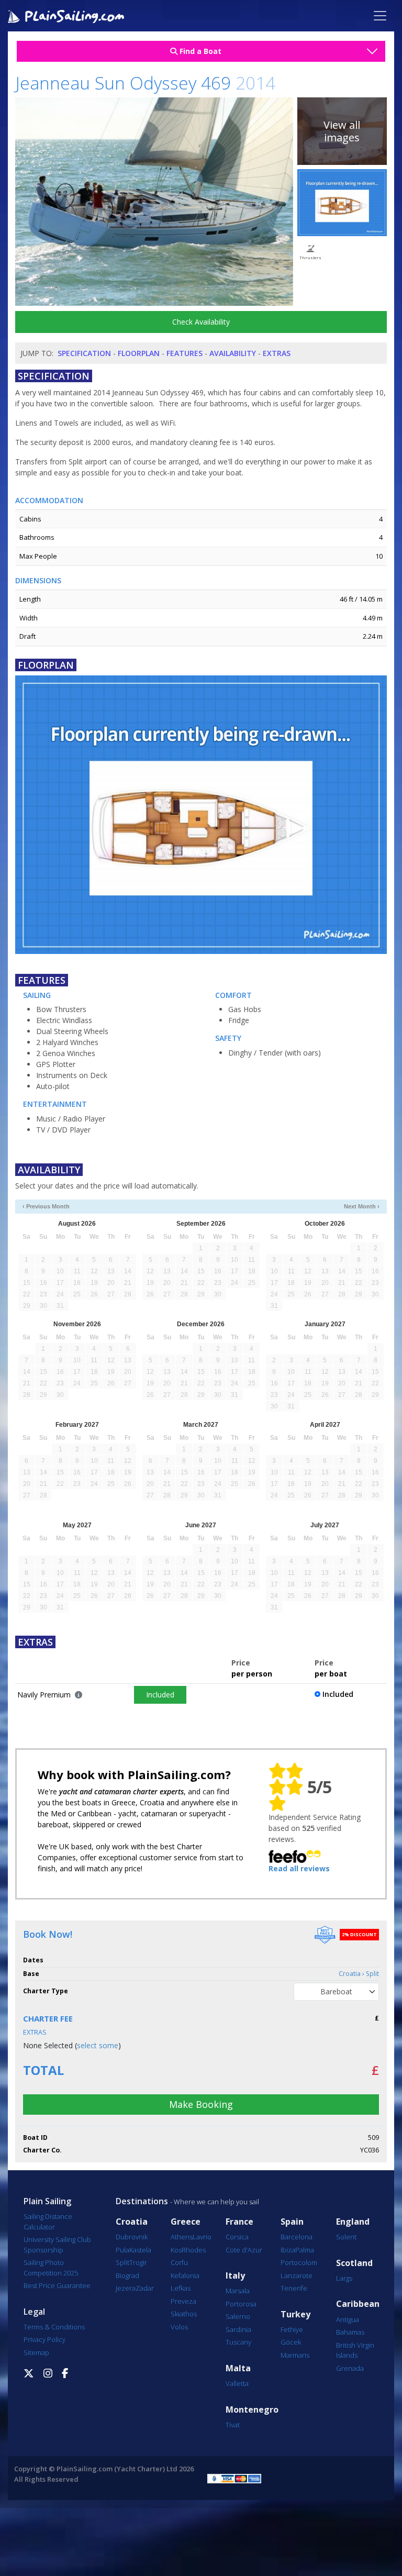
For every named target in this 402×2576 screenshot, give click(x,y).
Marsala (238, 2291)
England (353, 2222)
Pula (122, 2250)
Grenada (350, 2368)
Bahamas (350, 2332)
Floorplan (139, 353)
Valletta (237, 2383)
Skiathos (184, 2314)
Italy (235, 2276)
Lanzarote (297, 2275)
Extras (277, 353)
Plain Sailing (47, 2201)
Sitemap (36, 2352)
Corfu (179, 2262)
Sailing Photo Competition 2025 (51, 2268)
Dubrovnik (132, 2237)
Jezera (126, 2288)
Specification (84, 353)
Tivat (233, 2425)
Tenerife (294, 2288)
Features (185, 353)
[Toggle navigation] (380, 16)
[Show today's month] (192, 1207)
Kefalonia (185, 2275)
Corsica (237, 2237)
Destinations (142, 2201)
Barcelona (297, 2237)
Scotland (354, 2263)
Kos (176, 2250)
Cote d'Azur (244, 2250)
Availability (233, 353)
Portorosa (241, 2304)
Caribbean (358, 2304)
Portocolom (299, 2262)
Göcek (291, 2342)
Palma (305, 2250)
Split (122, 2262)
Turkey (295, 2314)
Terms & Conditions (54, 2327)
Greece (186, 2222)
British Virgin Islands (355, 2350)
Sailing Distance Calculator (48, 2222)
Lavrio (202, 2237)
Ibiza (288, 2250)
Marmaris (295, 2355)
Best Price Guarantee (57, 2285)
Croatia (132, 2222)
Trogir (138, 2262)
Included (160, 1695)
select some (98, 2045)
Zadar (145, 2288)
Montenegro (252, 2410)
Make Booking (201, 2104)
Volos (179, 2327)
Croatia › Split (359, 1974)
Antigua (348, 2319)
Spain (292, 2222)
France (239, 2222)
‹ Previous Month (46, 1206)
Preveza (183, 2301)
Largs (344, 2278)
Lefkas (181, 2288)
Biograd (127, 2275)
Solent (346, 2237)
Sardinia (238, 2329)
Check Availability (201, 322)
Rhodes (194, 2250)
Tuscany (238, 2342)
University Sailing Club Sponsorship (57, 2245)
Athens (182, 2237)
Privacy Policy (44, 2339)
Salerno (238, 2316)
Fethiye (292, 2329)
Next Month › (362, 1206)
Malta (238, 2368)
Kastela (140, 2250)
